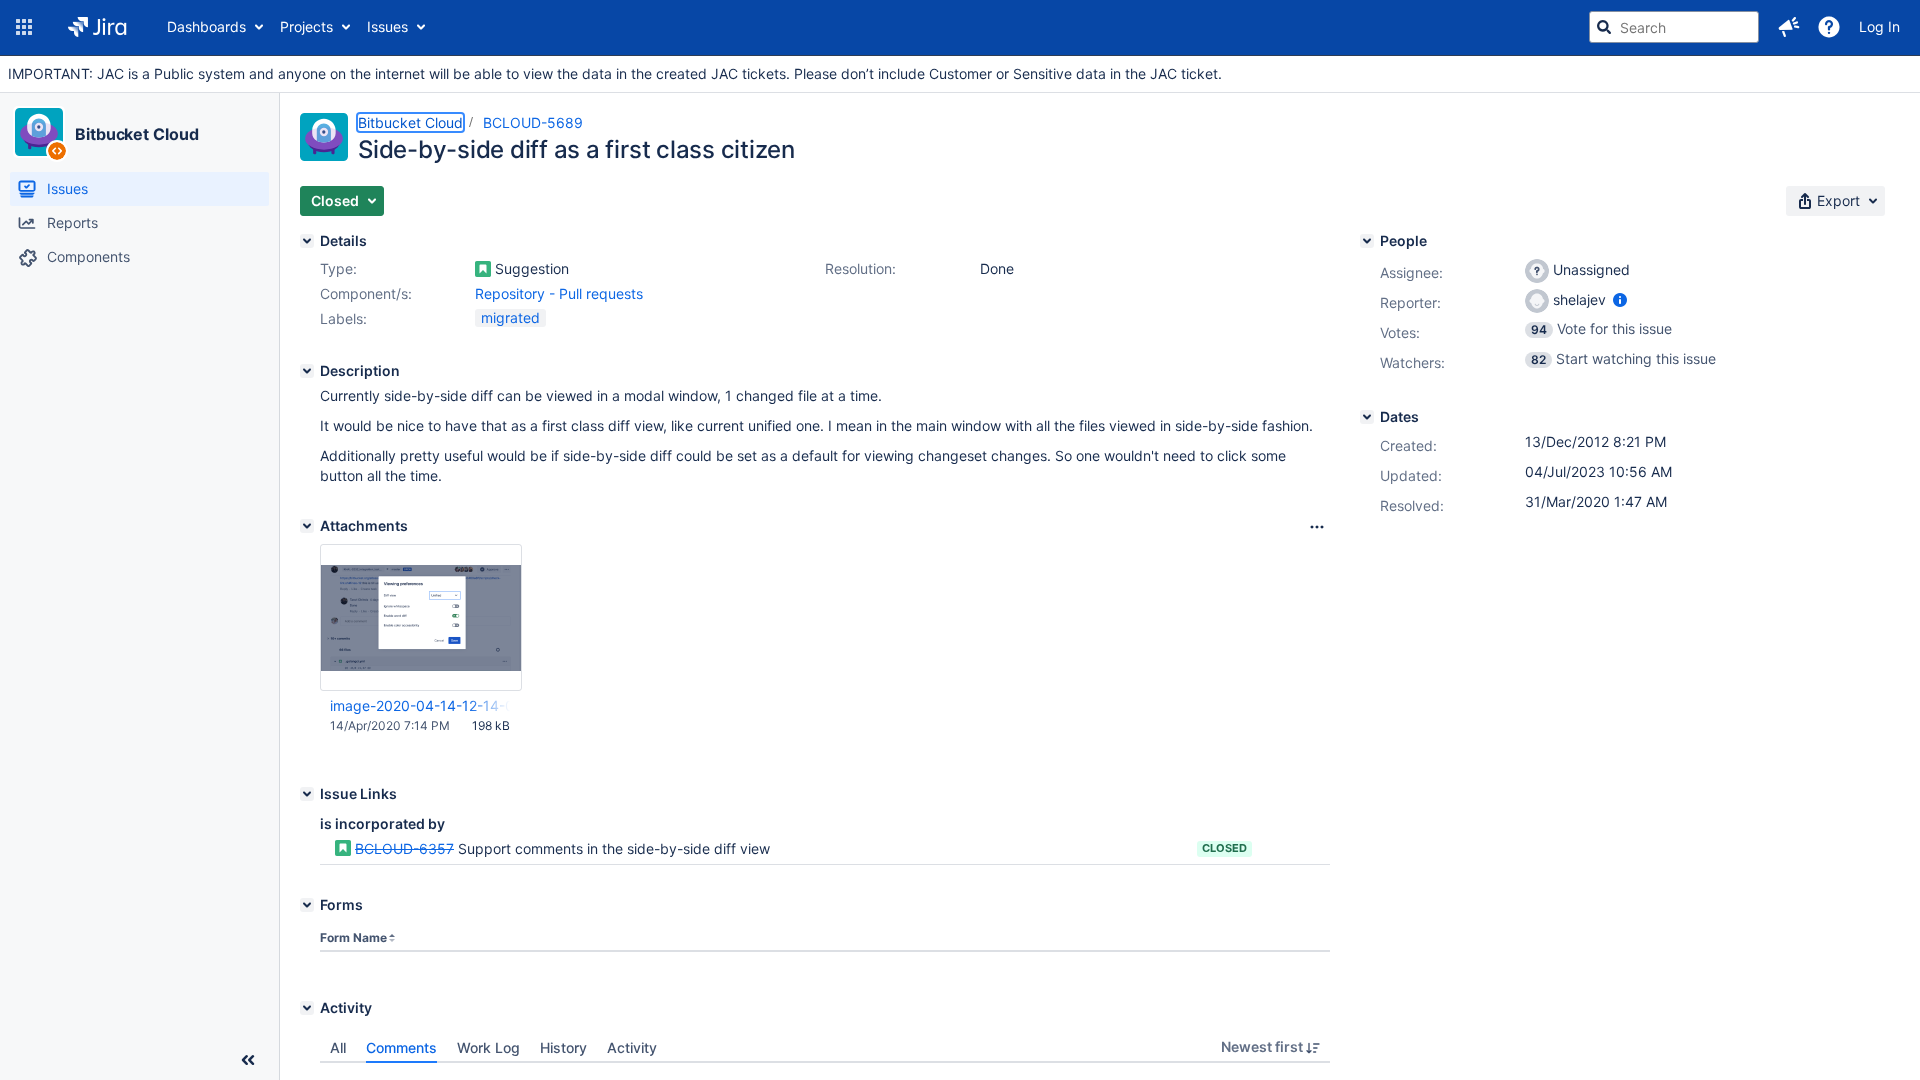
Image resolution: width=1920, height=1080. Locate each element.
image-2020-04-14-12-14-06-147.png (420, 705)
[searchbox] (1674, 27)
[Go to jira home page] (97, 27)
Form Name (353, 937)
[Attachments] (307, 526)
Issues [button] (387, 26)
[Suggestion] (483, 269)
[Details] (307, 241)
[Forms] (307, 905)
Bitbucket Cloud (137, 134)
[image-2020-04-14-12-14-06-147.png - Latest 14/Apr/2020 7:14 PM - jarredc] (421, 617)
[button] (24, 27)
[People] (1367, 241)
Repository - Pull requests (559, 293)
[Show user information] (1620, 299)
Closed (1224, 848)
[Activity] (307, 1008)
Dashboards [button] (206, 26)
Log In (1879, 26)
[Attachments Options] (1317, 527)
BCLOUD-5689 (533, 122)
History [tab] (563, 1047)
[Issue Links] (307, 794)
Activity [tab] (632, 1047)
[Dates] (1367, 417)
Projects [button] (306, 26)
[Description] (307, 371)
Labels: (343, 318)
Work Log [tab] (488, 1047)
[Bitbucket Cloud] (39, 132)
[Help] (1829, 27)
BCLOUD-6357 (404, 848)
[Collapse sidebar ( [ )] (248, 1060)
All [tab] (338, 1047)
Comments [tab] (401, 1047)
